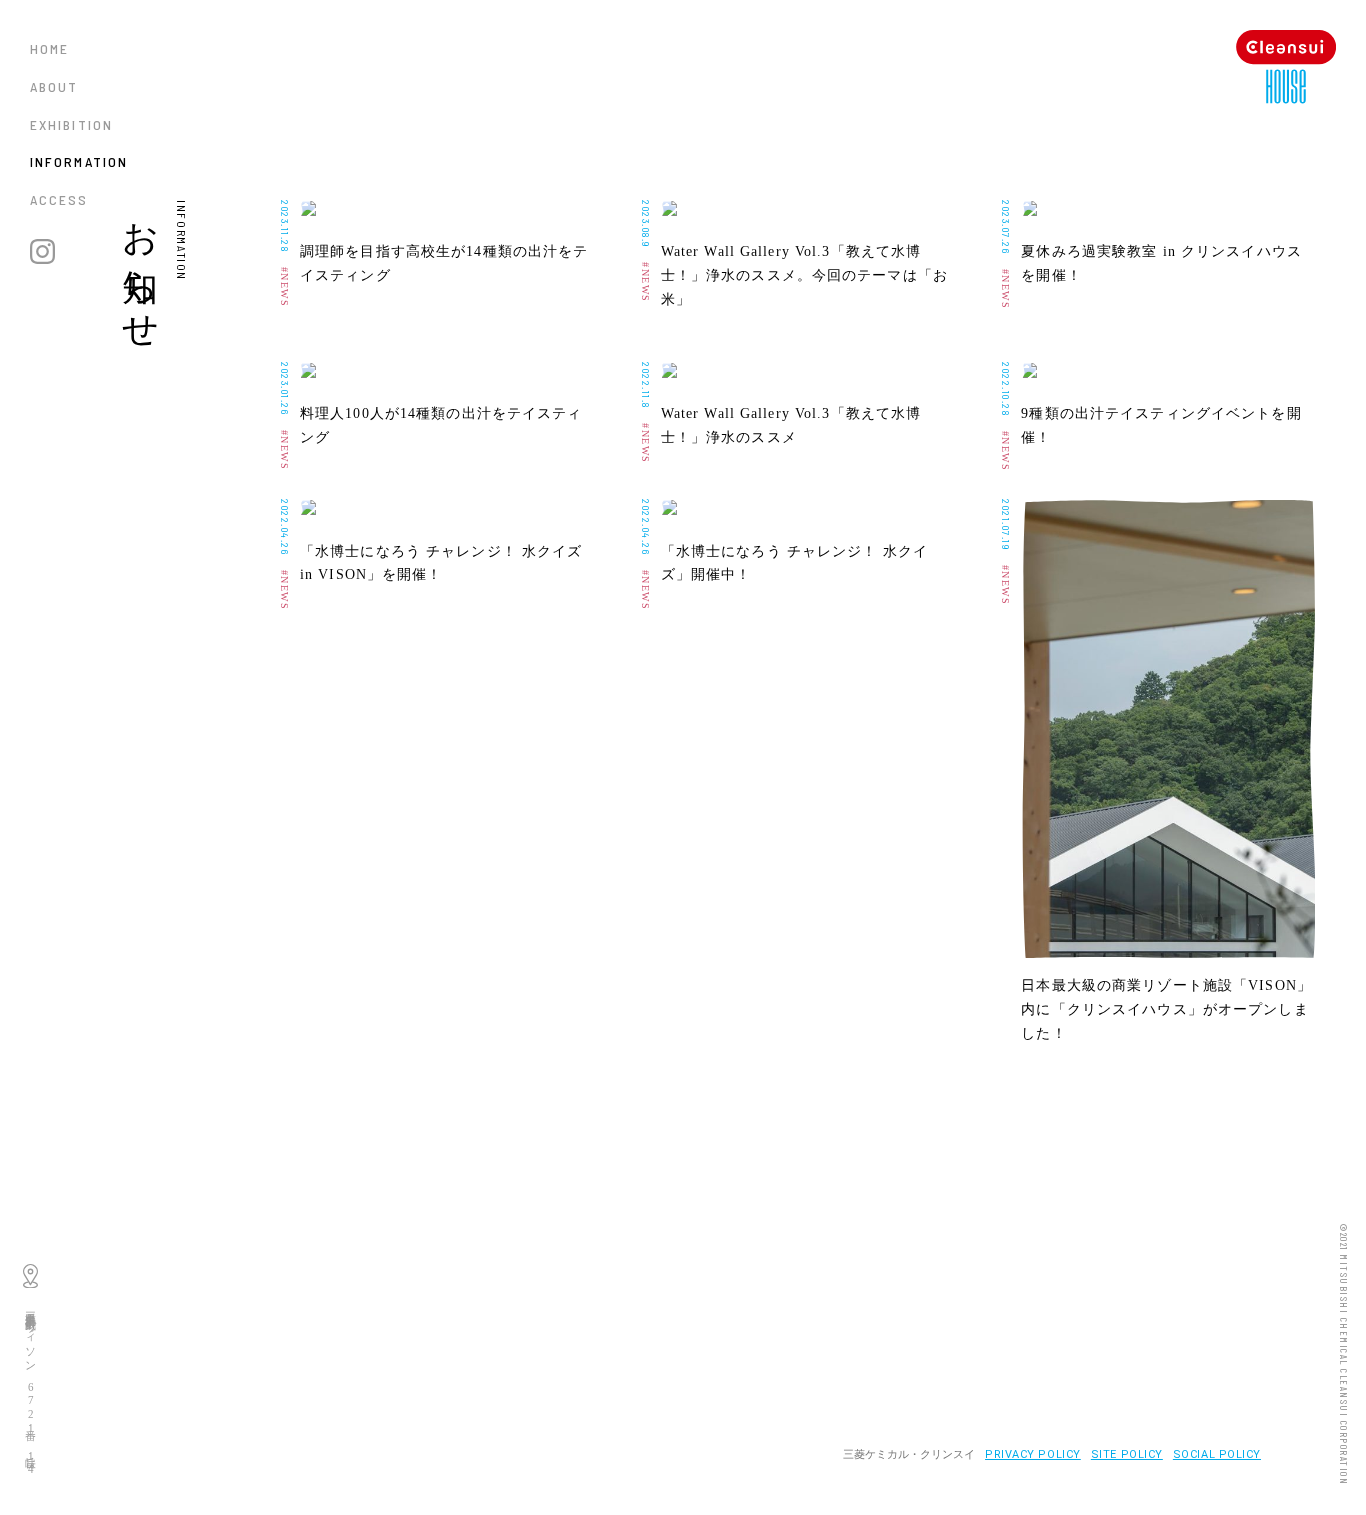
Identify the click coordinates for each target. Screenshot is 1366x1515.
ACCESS (59, 199)
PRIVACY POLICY (1033, 1454)
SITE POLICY (1127, 1454)
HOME (49, 48)
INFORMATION (79, 161)
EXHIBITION (71, 124)
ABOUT (54, 86)
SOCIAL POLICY (1217, 1454)
